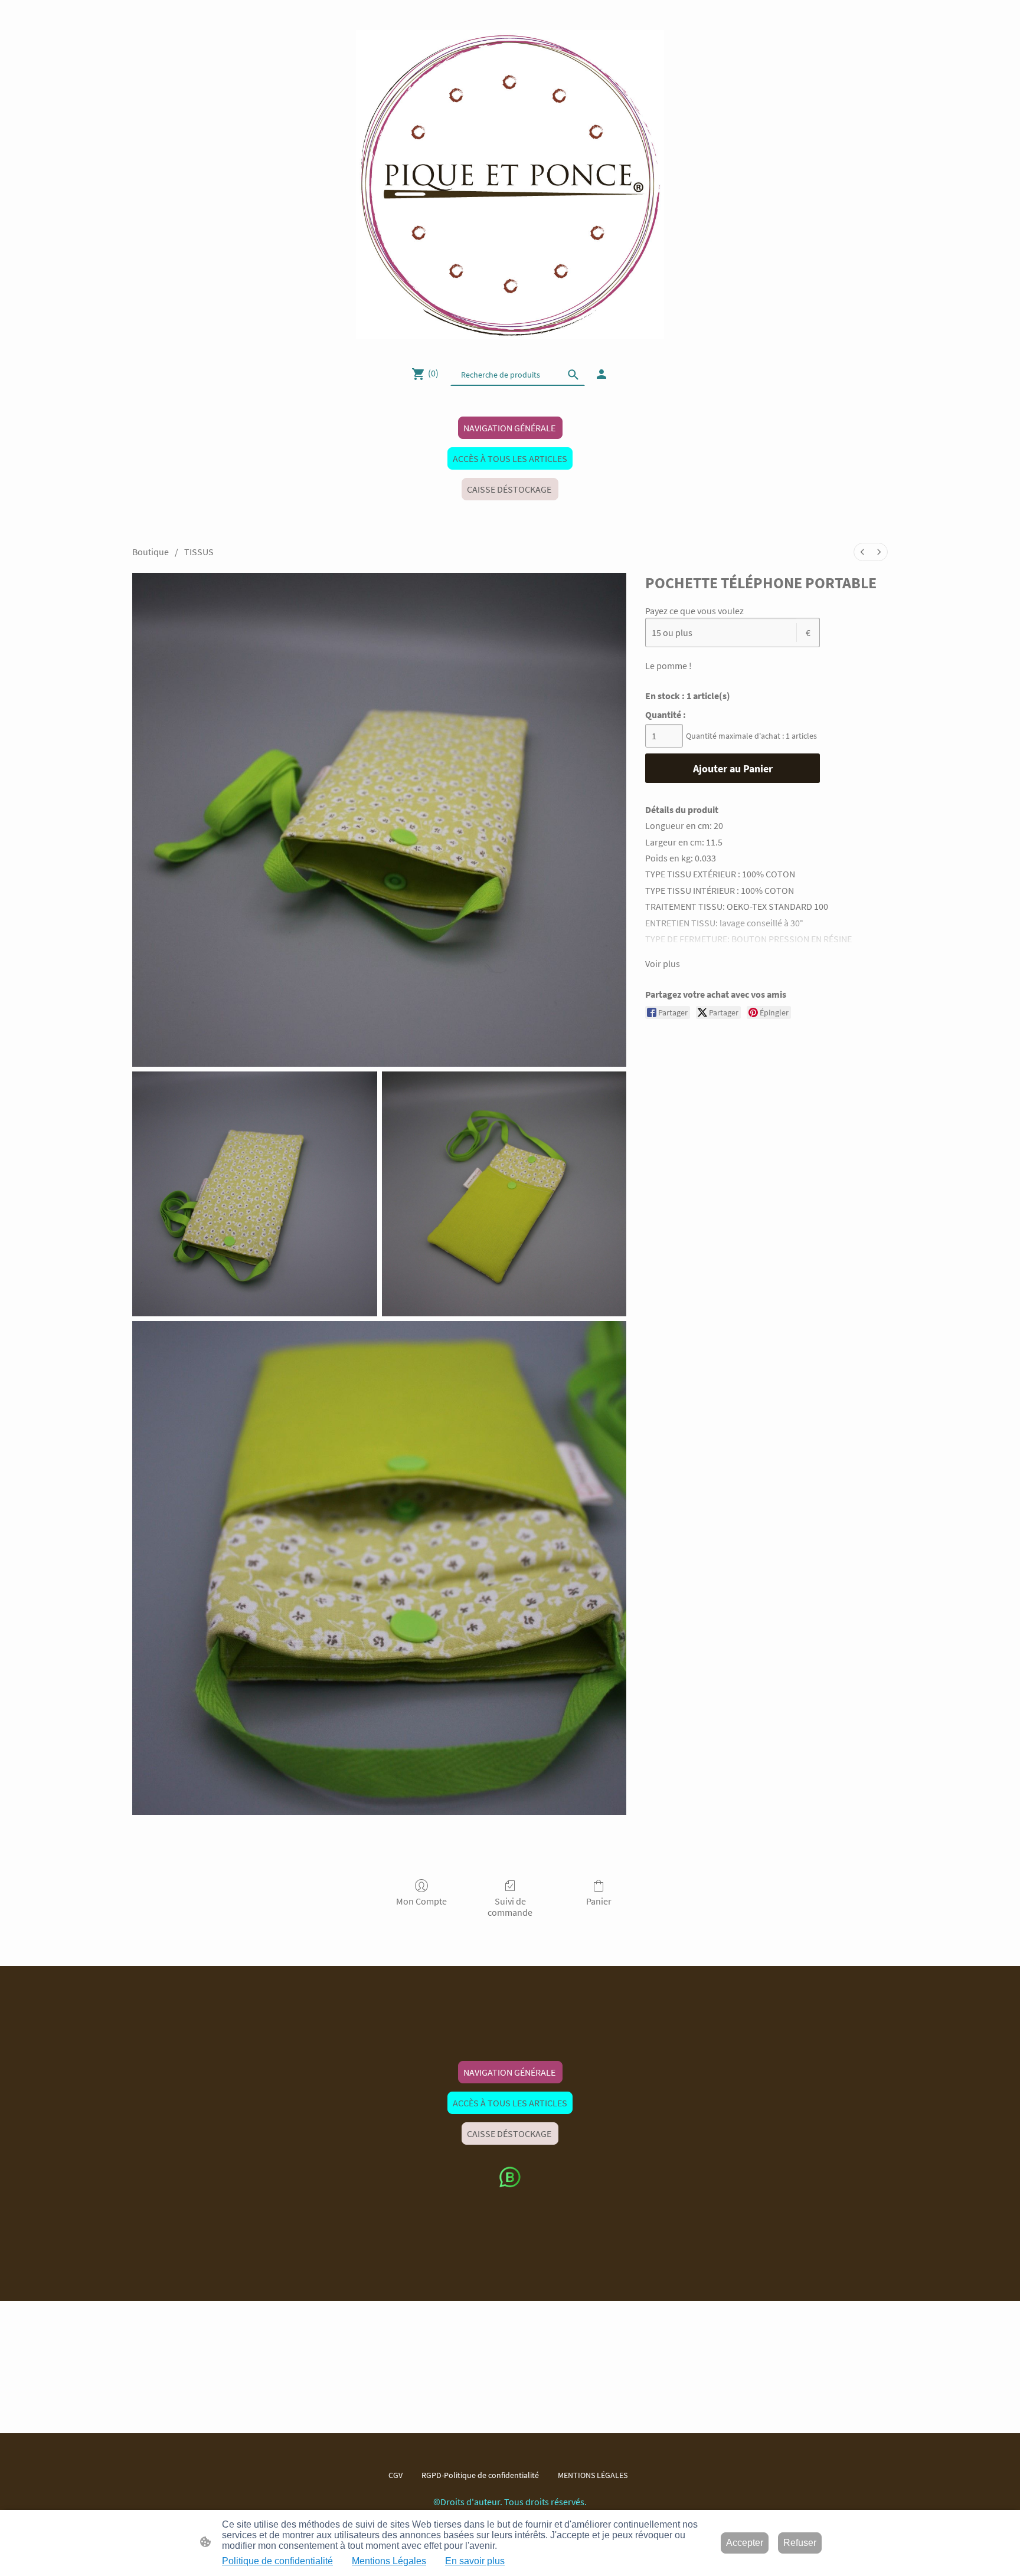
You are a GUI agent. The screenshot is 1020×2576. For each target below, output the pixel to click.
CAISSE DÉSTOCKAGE (510, 489)
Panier (599, 1901)
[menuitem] (862, 552)
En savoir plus (475, 2561)
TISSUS (199, 552)
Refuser (800, 2543)
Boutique (151, 552)
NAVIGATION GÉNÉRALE (510, 428)
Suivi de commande (510, 1907)
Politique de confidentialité (277, 2561)
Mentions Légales (389, 2561)
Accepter (745, 2543)
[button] (573, 375)
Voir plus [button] (663, 963)
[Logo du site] (510, 184)
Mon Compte (421, 1901)
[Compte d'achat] (601, 374)
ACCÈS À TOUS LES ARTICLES (510, 458)
